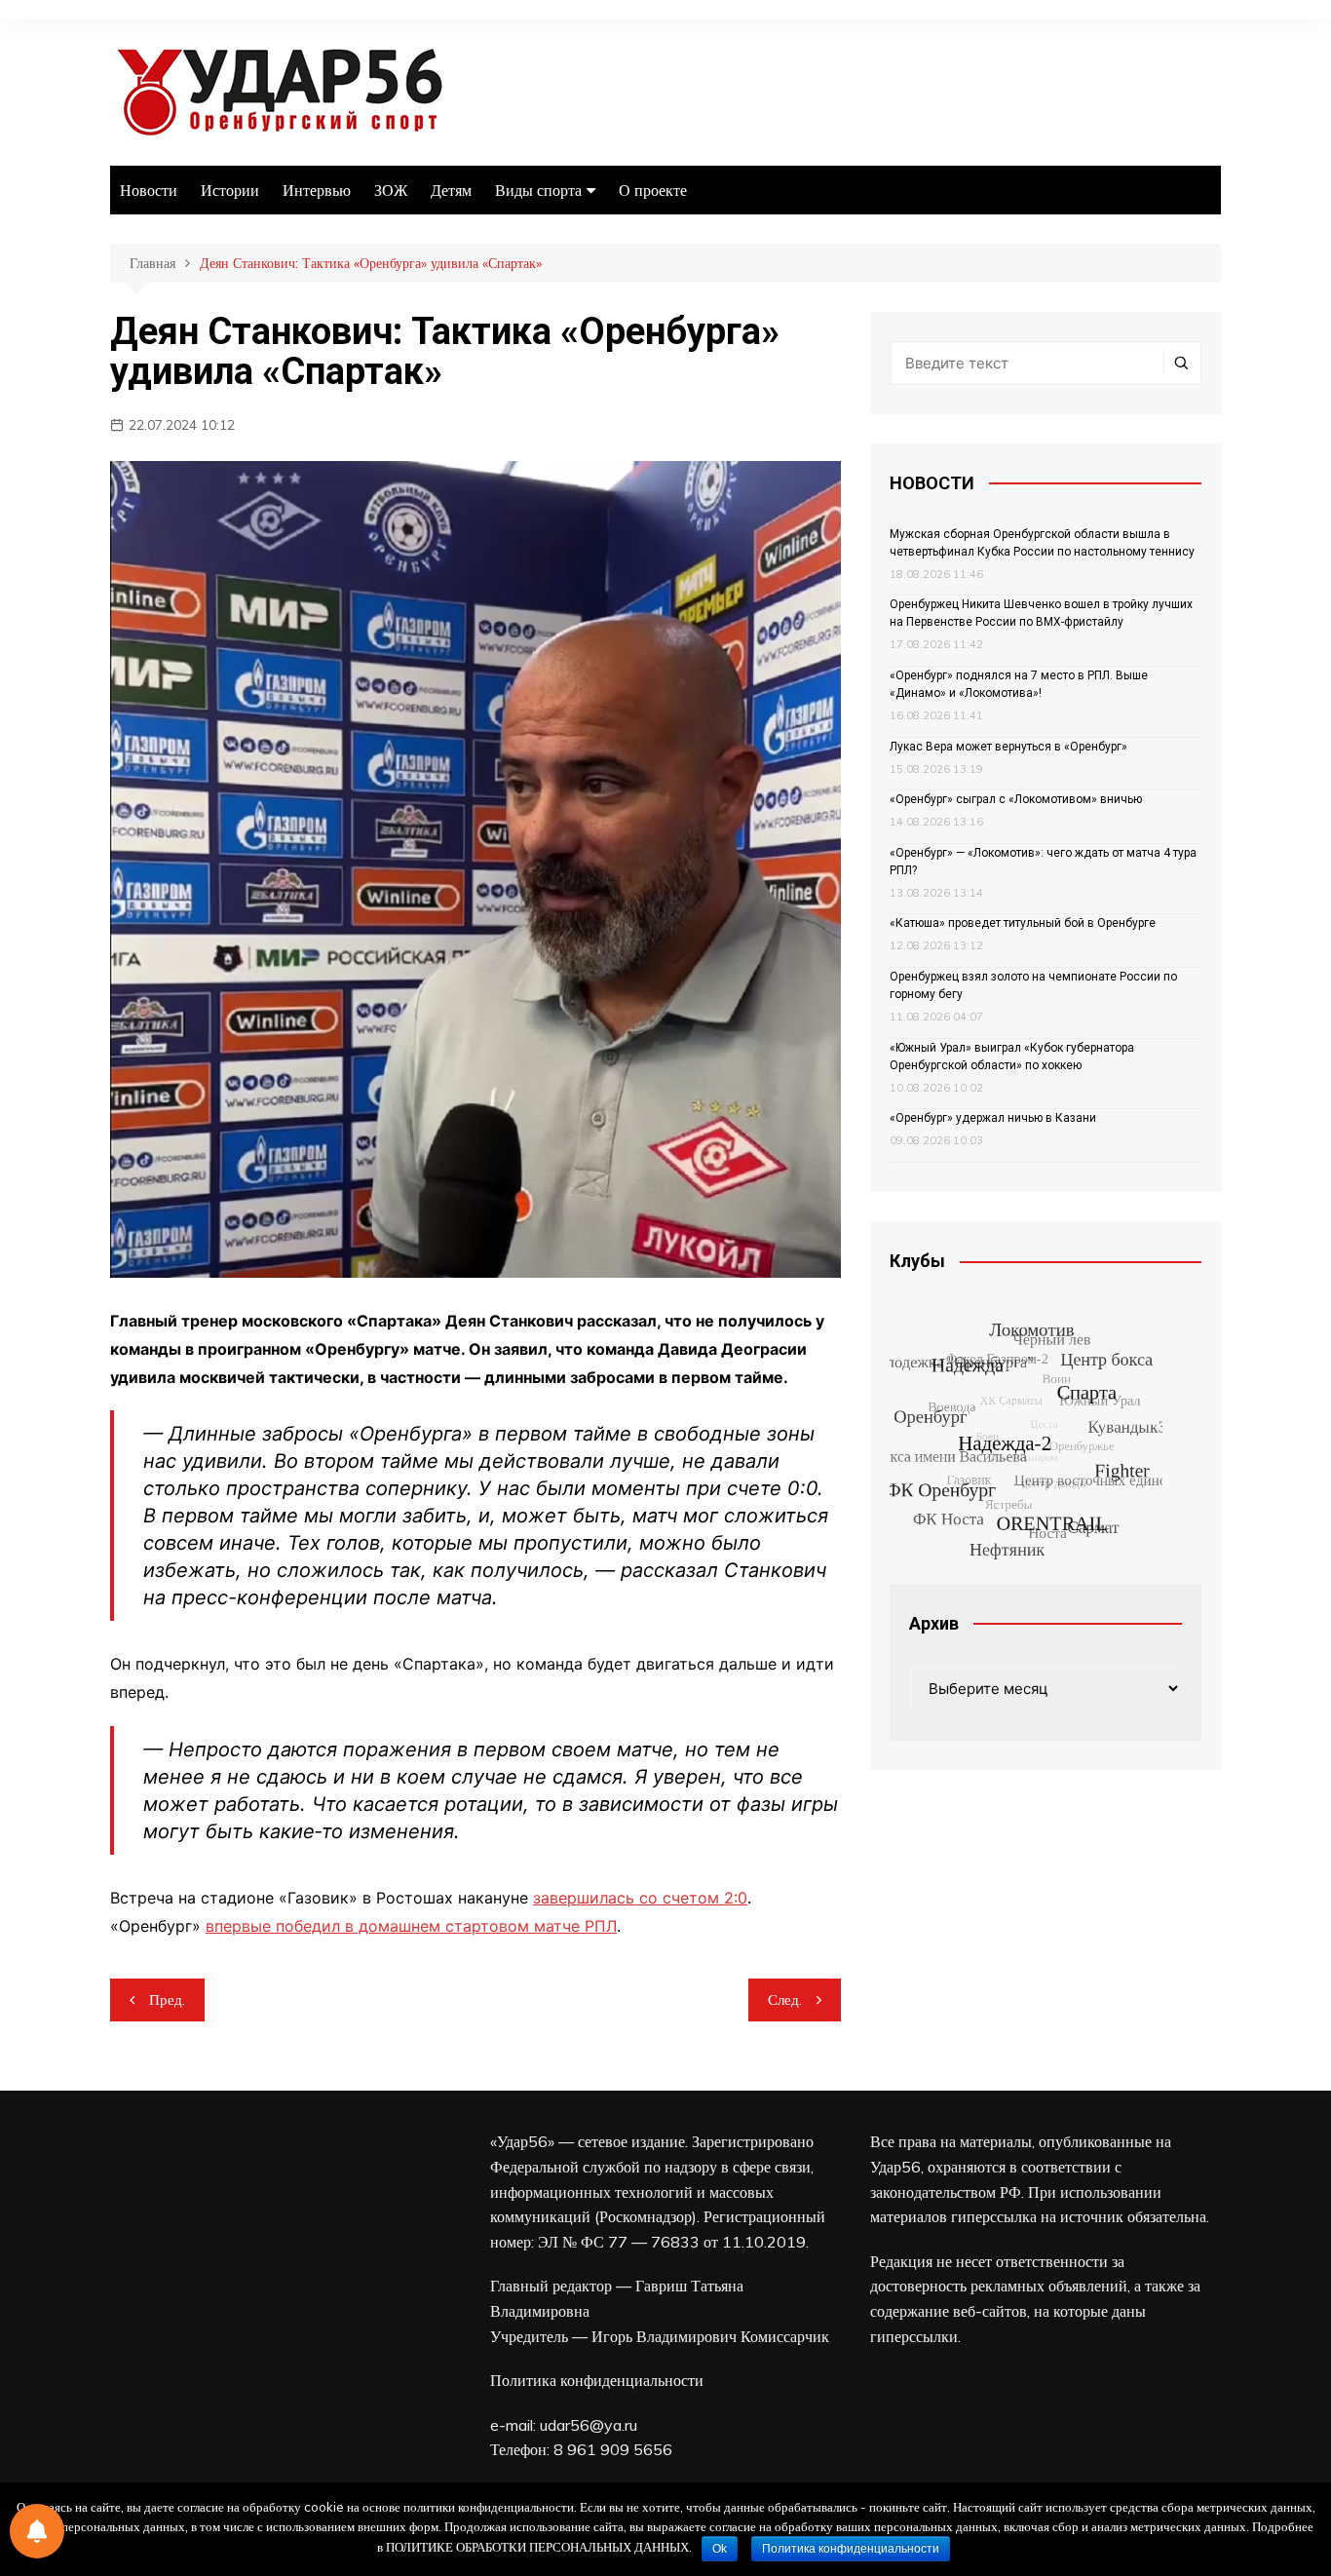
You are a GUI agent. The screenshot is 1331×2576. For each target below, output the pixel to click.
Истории (230, 190)
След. (785, 1999)
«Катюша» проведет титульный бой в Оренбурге (1023, 923)
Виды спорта (538, 190)
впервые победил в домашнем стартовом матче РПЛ (411, 1926)
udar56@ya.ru (589, 2425)
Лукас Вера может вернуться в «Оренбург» (1008, 747)
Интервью (317, 190)
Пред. (167, 1999)
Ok (720, 2549)
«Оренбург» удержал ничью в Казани (993, 1118)
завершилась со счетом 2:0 (640, 1898)
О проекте (653, 190)
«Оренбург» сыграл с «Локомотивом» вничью (1016, 799)
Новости (149, 190)
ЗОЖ (391, 190)
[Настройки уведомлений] (37, 2531)
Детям (451, 190)
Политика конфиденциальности (597, 2380)
